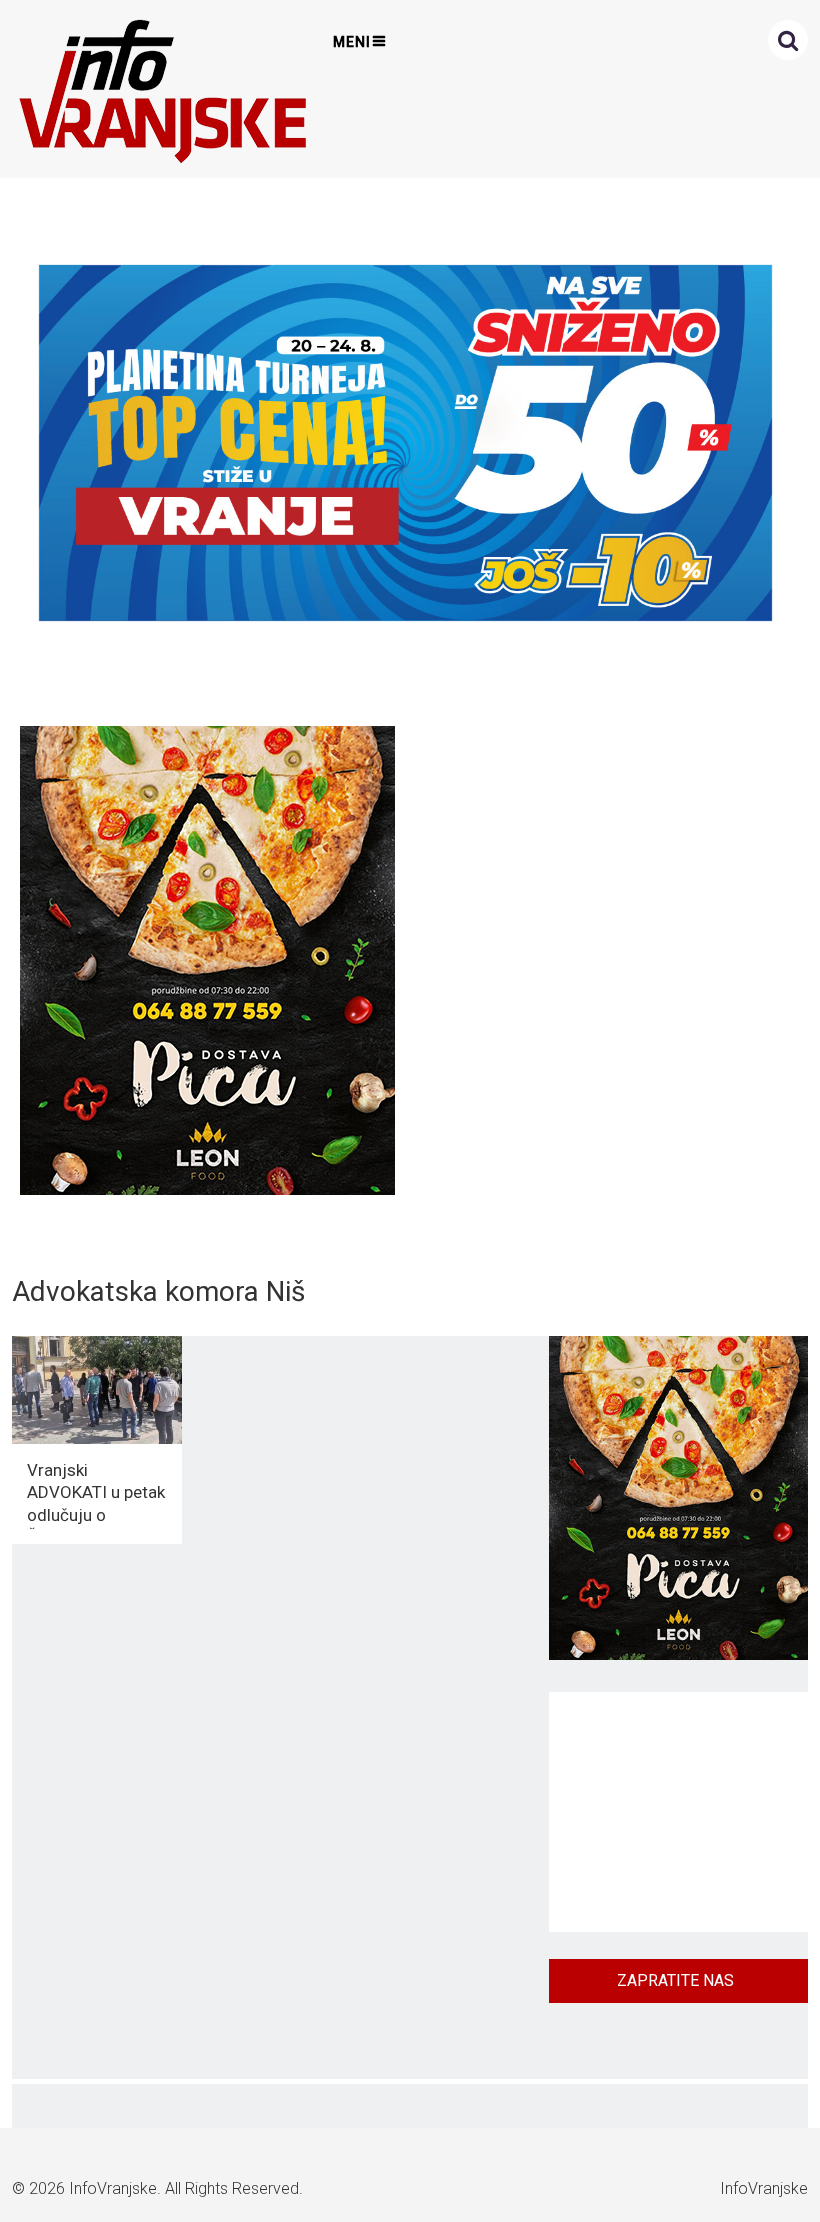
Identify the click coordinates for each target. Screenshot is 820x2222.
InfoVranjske (113, 2188)
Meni (352, 42)
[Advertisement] (678, 1812)
